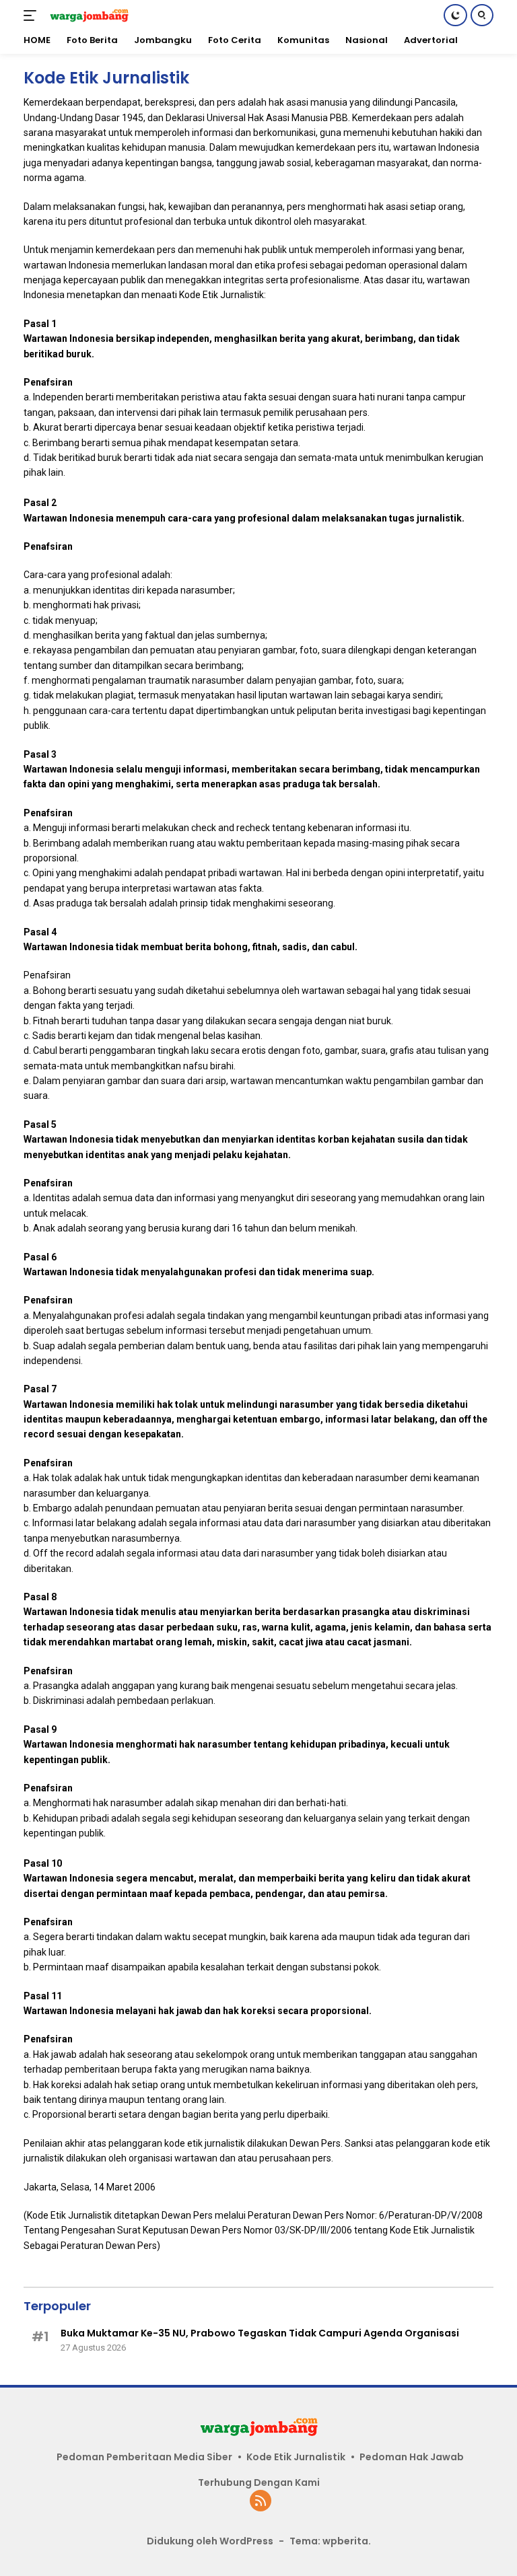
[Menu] (33, 15)
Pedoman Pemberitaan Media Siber (144, 2457)
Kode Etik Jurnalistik (296, 2457)
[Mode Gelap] (455, 15)
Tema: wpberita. (330, 2541)
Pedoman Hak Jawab (412, 2457)
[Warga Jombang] (87, 15)
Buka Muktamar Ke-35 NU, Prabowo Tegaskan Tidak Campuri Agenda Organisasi (260, 2333)
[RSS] (261, 2502)
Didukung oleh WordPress (210, 2541)
